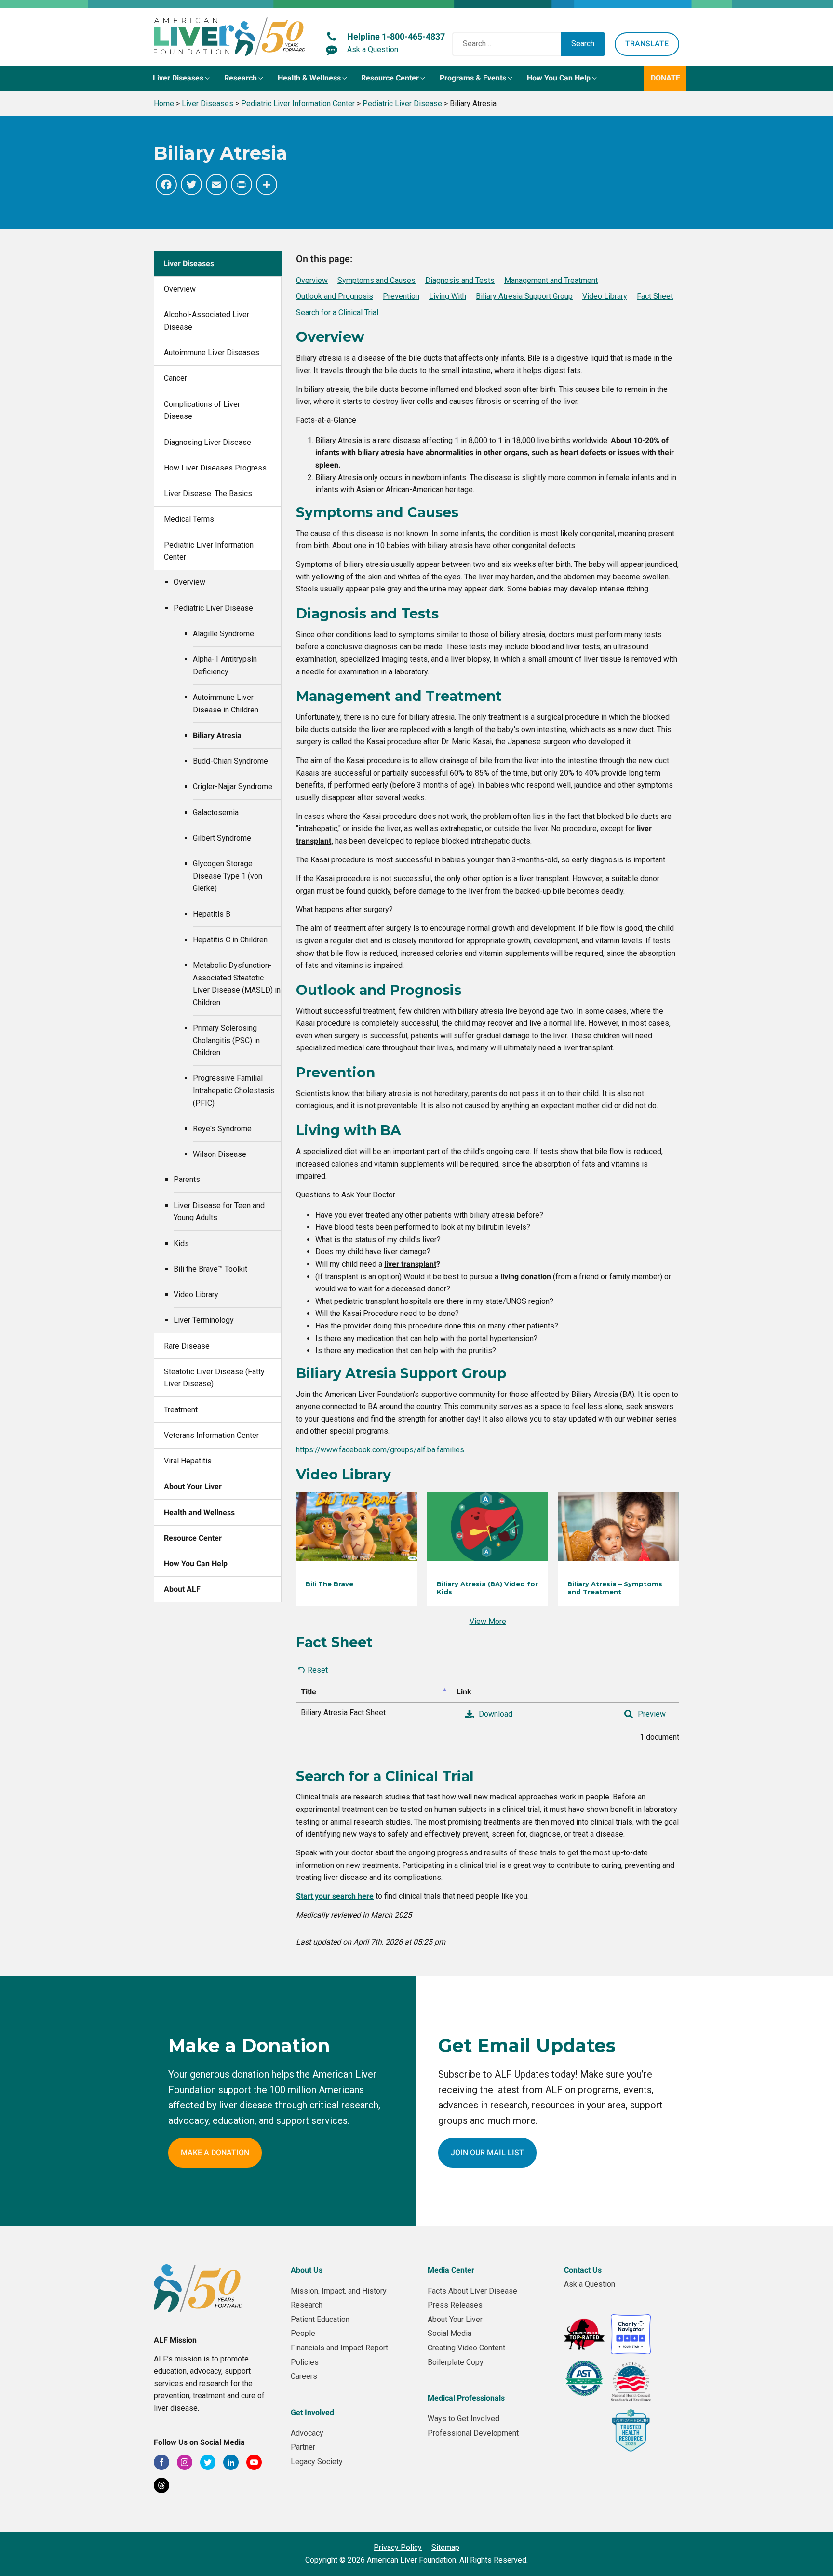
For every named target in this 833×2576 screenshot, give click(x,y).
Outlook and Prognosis (335, 296)
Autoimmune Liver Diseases (212, 353)
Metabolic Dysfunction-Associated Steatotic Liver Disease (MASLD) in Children (237, 984)
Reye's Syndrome (222, 1129)
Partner (303, 2447)
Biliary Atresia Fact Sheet (343, 1712)
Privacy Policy (398, 2547)
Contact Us (583, 2270)
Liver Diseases (189, 263)
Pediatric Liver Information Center (209, 551)
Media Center (451, 2270)
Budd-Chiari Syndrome (230, 761)
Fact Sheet (655, 296)
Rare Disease (187, 1346)
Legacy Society (317, 2462)
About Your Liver (193, 1486)
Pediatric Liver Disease (213, 608)
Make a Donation (215, 2153)
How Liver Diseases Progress (215, 468)
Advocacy (307, 2433)
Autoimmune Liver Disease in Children (226, 704)
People (303, 2333)
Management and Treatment (551, 280)
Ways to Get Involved (464, 2419)
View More (488, 1621)
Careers (304, 2376)
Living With (448, 296)
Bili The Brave (329, 1584)
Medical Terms (189, 519)
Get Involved (312, 2412)
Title (309, 1692)
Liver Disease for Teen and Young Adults (219, 1212)
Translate (647, 44)
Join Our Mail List (487, 2153)
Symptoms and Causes (376, 280)
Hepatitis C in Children (230, 940)
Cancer (175, 378)
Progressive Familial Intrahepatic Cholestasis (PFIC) (234, 1090)
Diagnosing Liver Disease (208, 442)
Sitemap (445, 2547)
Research (307, 2305)
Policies (305, 2362)
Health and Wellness (199, 1512)
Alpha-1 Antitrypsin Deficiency (225, 665)
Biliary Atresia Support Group (524, 296)
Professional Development (473, 2433)
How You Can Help (196, 1563)
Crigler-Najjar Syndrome (233, 786)
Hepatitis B (212, 914)
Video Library (196, 1295)
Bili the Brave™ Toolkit (210, 1269)
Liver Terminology (204, 1320)
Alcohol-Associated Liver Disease (207, 321)
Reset (318, 1670)
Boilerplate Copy (456, 2362)
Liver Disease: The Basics (208, 493)
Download (496, 1714)
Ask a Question (590, 2284)
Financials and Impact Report (339, 2348)
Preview (652, 1714)
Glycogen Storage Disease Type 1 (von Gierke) (228, 876)
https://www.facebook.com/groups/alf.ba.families (380, 1450)
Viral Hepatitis (188, 1461)
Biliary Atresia (217, 735)
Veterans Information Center (211, 1435)
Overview (180, 289)
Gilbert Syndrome (222, 838)
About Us (307, 2270)
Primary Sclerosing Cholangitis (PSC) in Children (226, 1040)
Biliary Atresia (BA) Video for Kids (487, 1588)
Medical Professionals (466, 2398)
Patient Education (320, 2319)
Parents (187, 1179)
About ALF (182, 1589)
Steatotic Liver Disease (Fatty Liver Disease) (214, 1378)
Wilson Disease (220, 1154)
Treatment (181, 1410)
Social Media (450, 2333)
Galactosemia (216, 812)
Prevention (401, 296)
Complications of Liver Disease (202, 410)
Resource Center (193, 1538)
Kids (181, 1243)
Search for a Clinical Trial (337, 313)
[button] (182, 78)
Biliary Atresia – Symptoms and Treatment (615, 1588)
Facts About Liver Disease (472, 2291)
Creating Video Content (466, 2348)
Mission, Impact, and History (339, 2291)
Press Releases (455, 2305)
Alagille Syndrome (223, 634)
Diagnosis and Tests (460, 280)
